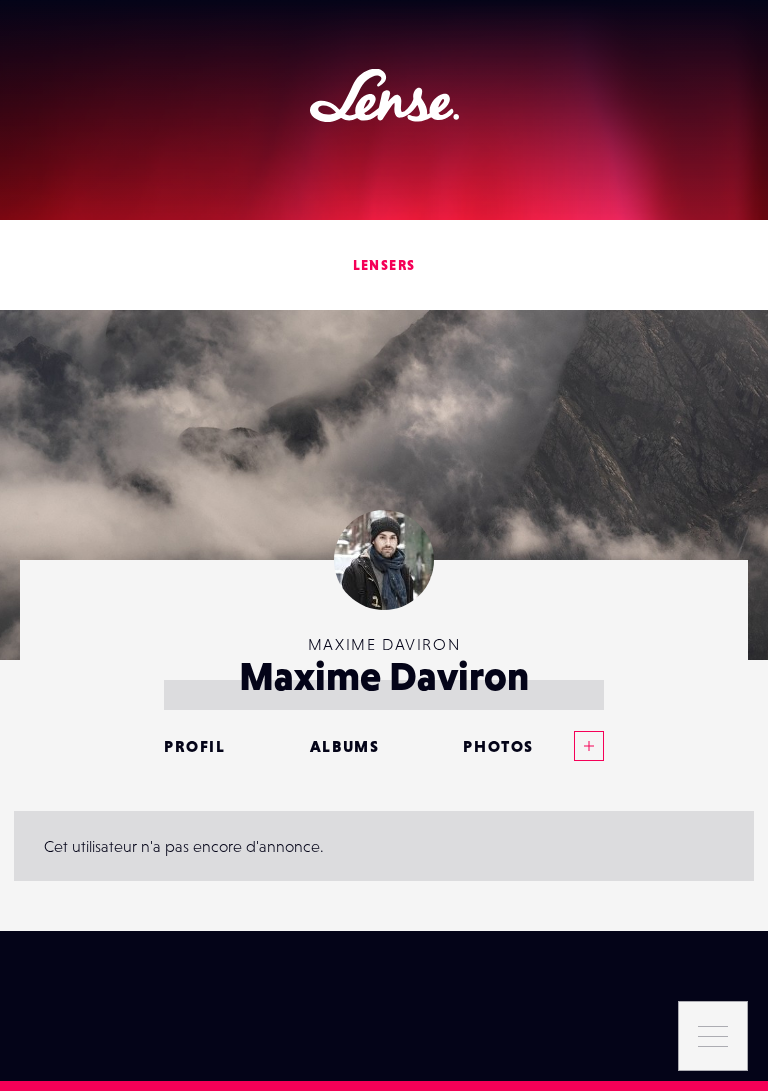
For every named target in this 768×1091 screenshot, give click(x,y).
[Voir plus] (569, 746)
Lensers (384, 265)
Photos (498, 746)
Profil (195, 746)
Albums (345, 746)
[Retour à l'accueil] (384, 95)
